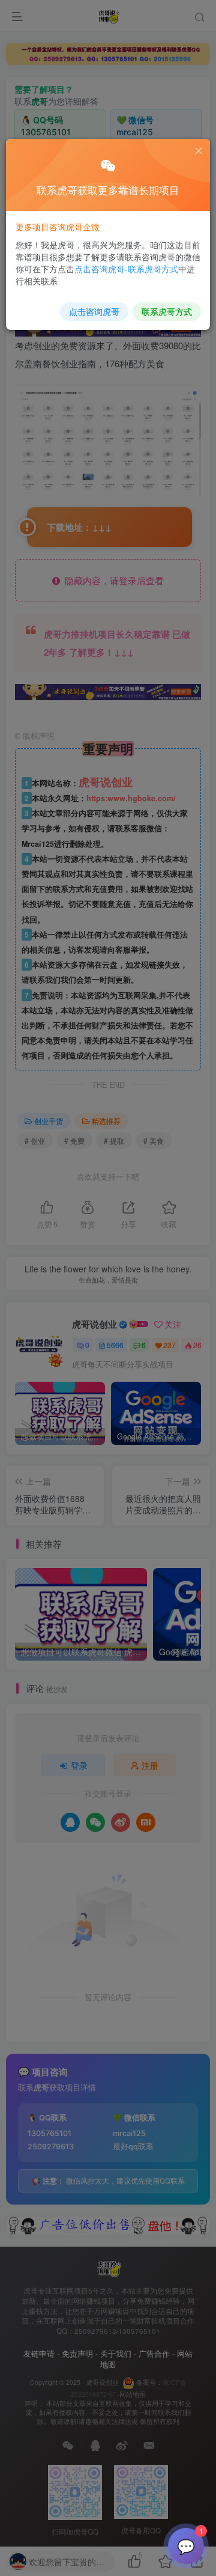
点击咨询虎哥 (94, 311)
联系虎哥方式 (167, 311)
